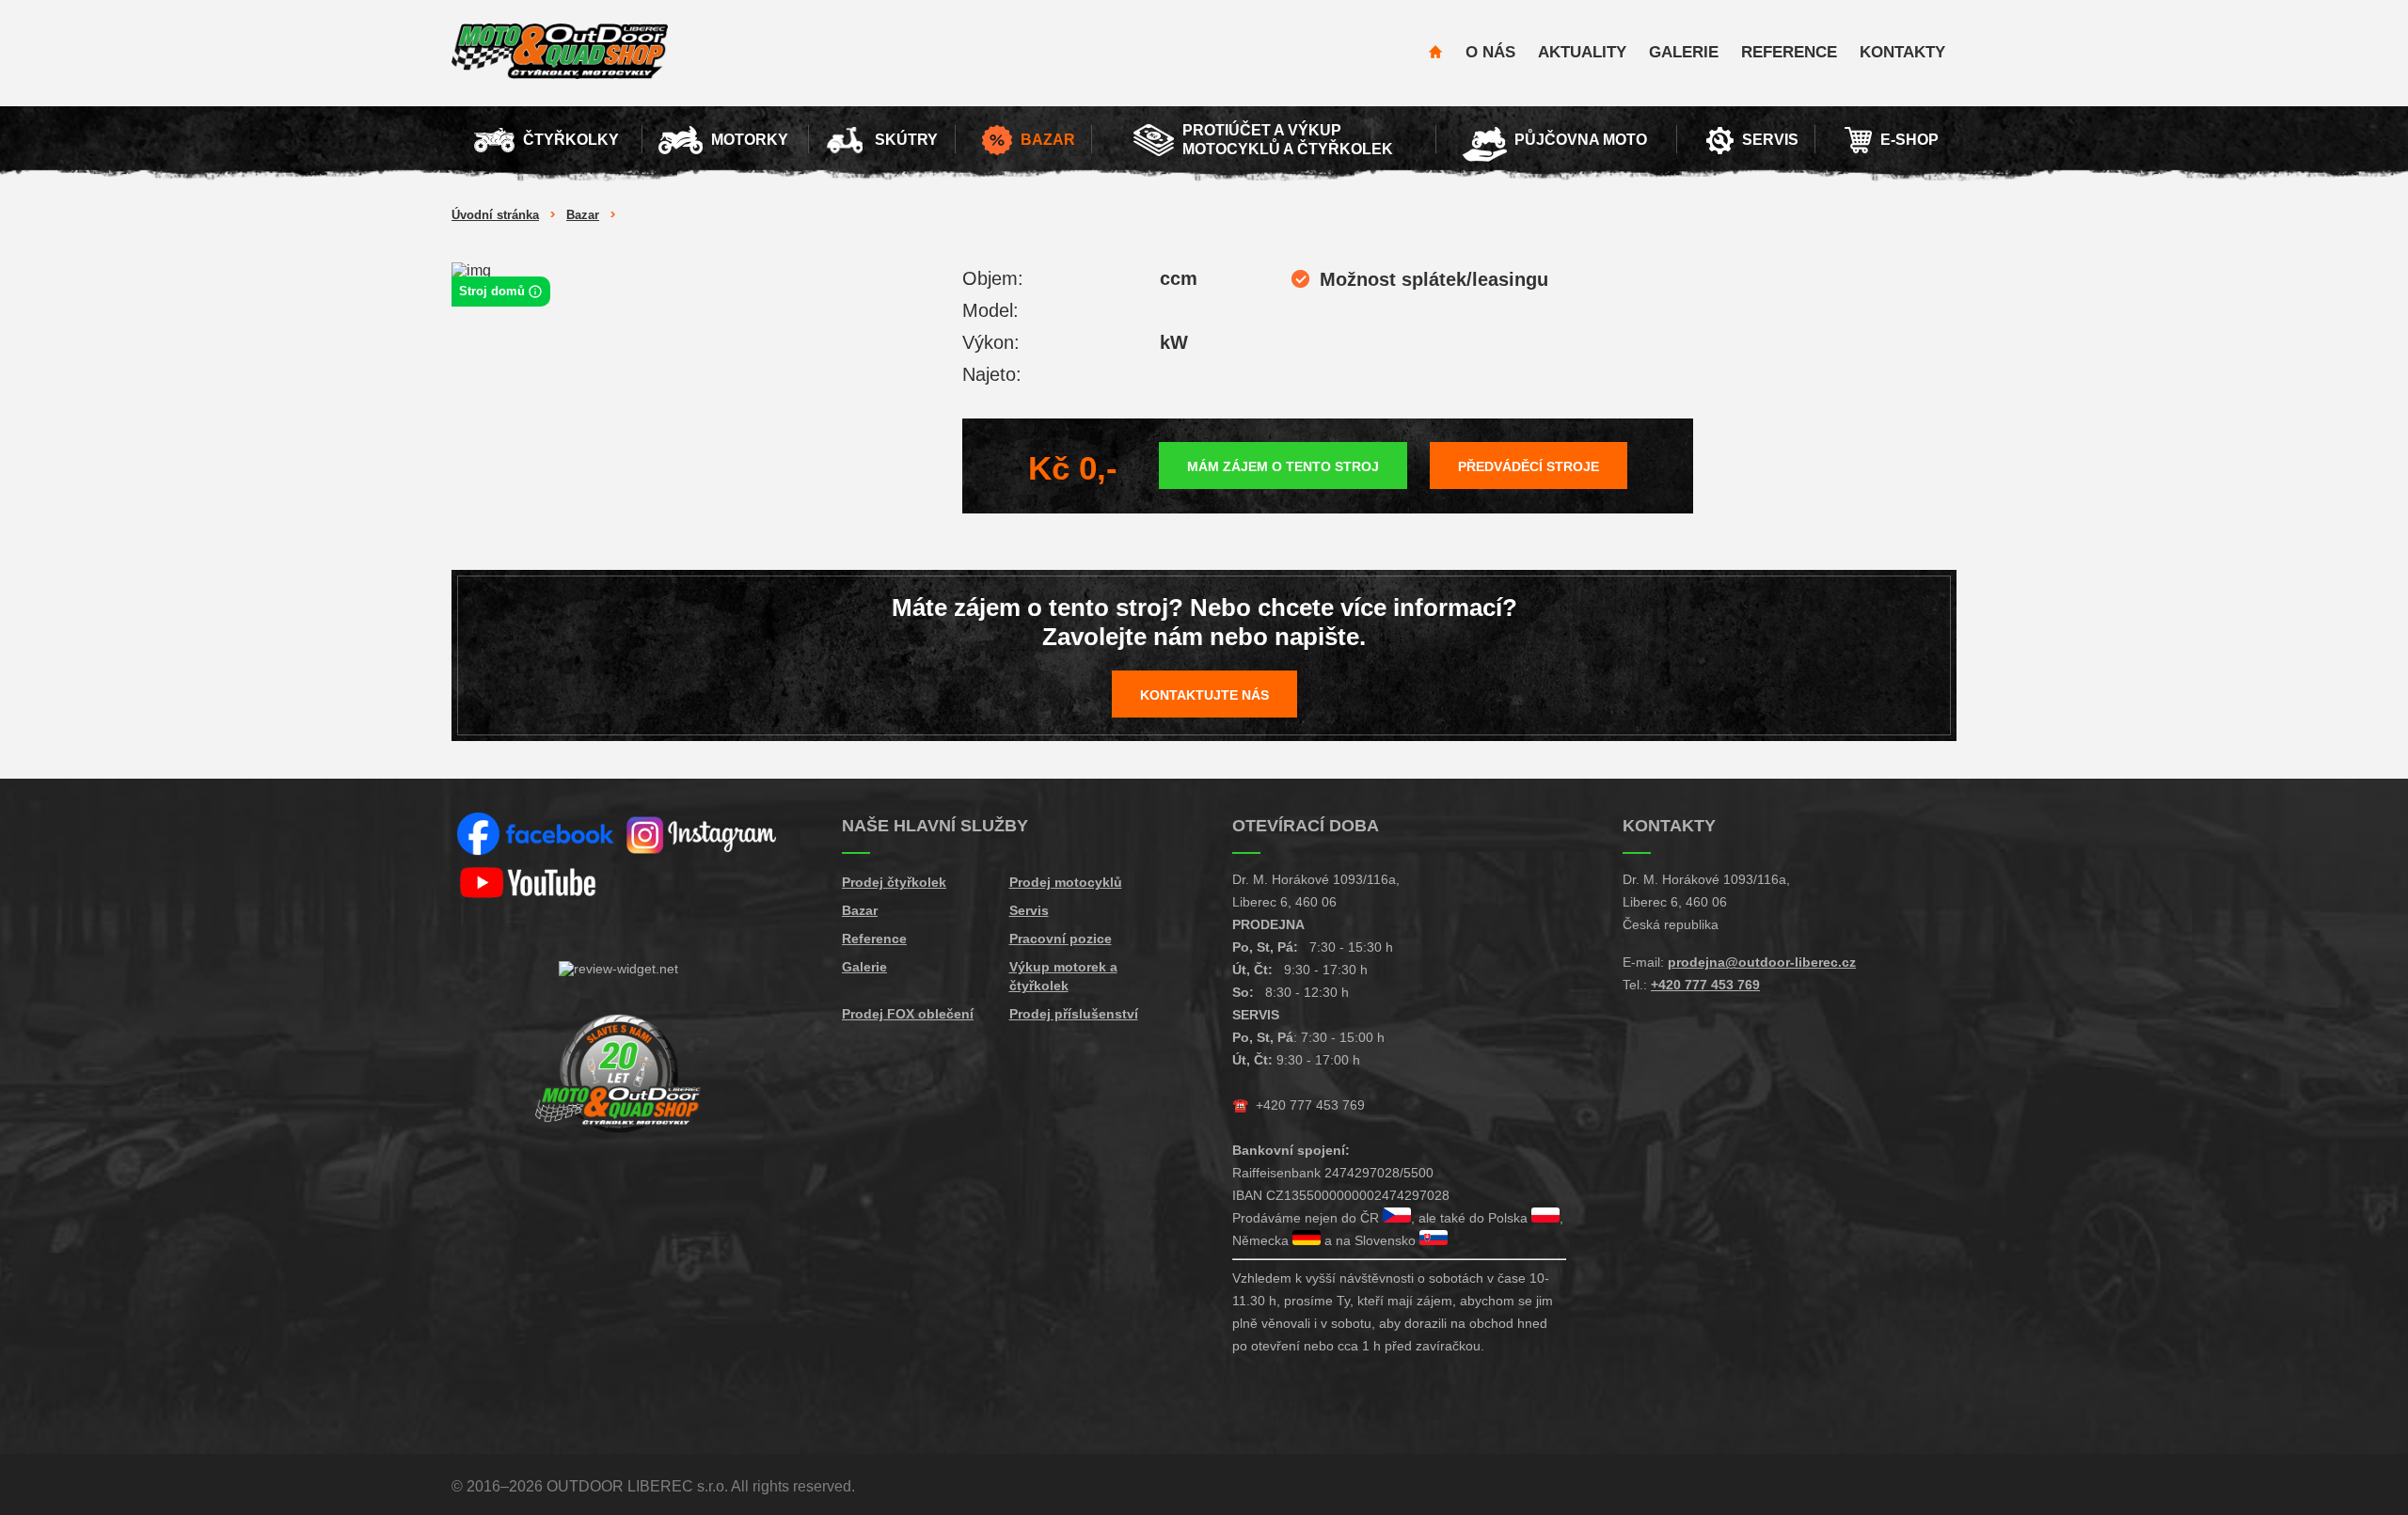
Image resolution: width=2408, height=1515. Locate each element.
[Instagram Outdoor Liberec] (703, 835)
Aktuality (1582, 52)
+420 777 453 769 (1310, 1105)
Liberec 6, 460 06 (1284, 902)
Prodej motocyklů (1066, 882)
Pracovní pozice (1061, 939)
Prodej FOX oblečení (908, 1014)
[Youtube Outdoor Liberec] (535, 884)
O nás (1490, 52)
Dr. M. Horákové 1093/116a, (1316, 879)
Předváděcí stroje (1529, 466)
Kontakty (1902, 52)
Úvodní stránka (495, 215)
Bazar (583, 215)
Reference (1789, 52)
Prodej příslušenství (1074, 1014)
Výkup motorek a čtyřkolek (1063, 976)
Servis (1029, 910)
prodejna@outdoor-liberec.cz (1762, 962)
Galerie (1684, 52)
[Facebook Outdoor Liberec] (535, 835)
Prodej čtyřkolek (894, 882)
